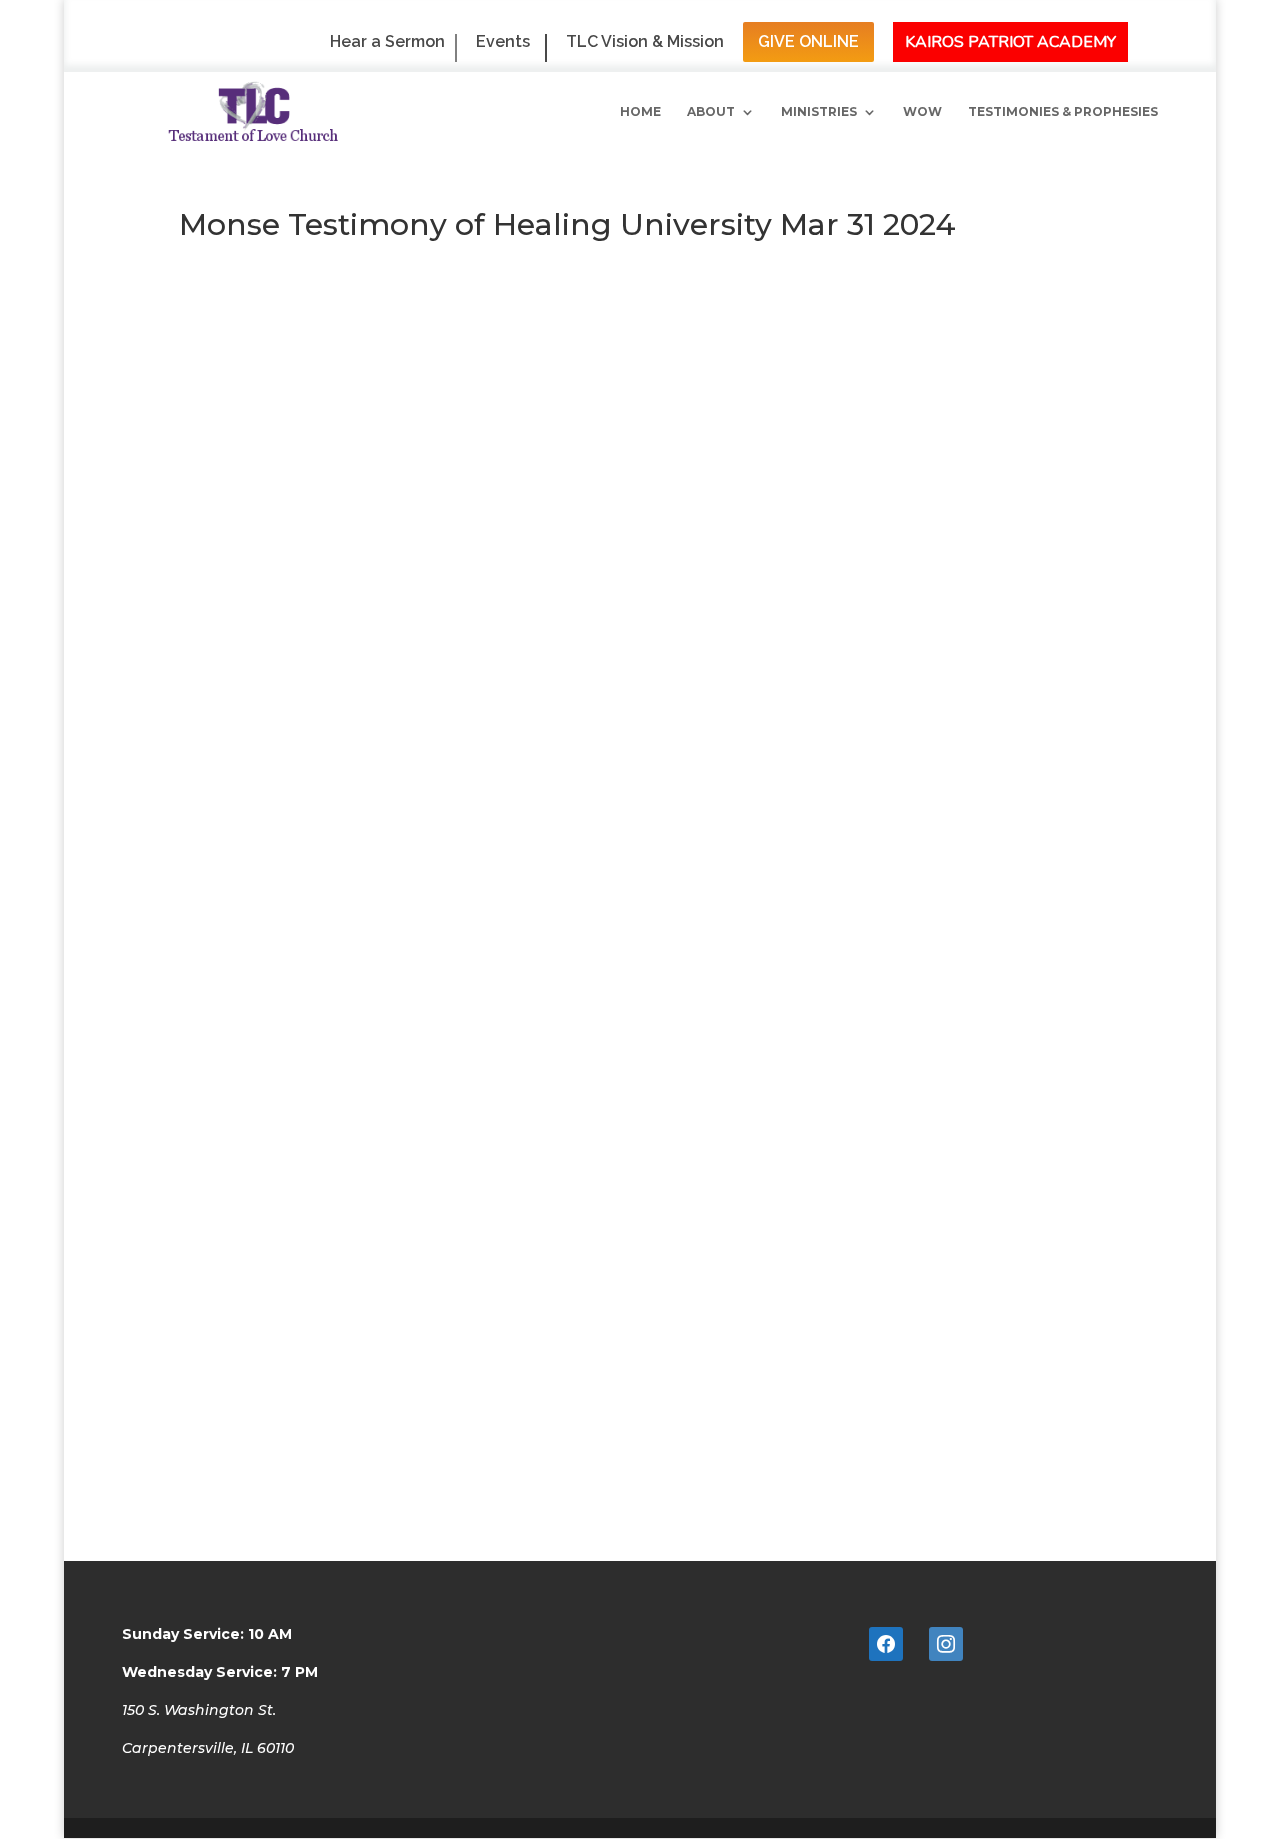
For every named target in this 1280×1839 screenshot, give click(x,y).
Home (640, 112)
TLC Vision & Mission (645, 42)
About (711, 112)
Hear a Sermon (387, 42)
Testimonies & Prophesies (1063, 112)
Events (503, 42)
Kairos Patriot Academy (1010, 42)
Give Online (808, 41)
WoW (922, 112)
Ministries (819, 112)
